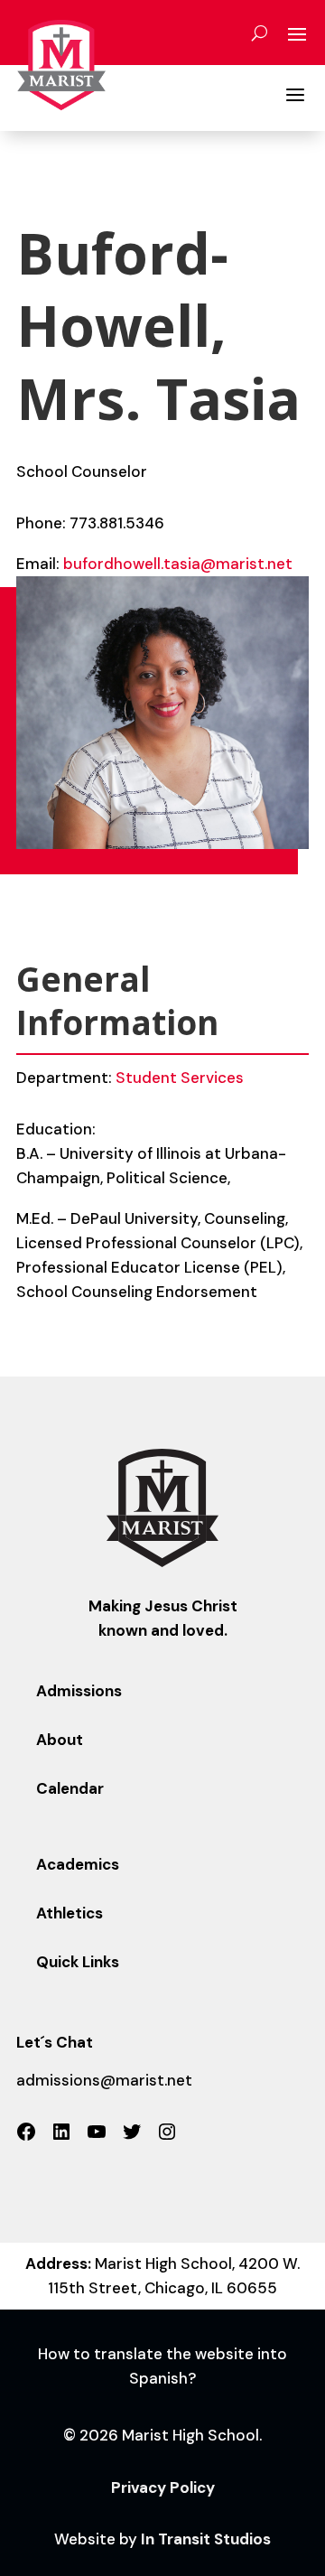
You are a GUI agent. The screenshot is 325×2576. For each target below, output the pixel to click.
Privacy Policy (163, 2487)
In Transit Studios (206, 2539)
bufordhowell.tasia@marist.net (178, 564)
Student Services (180, 1078)
